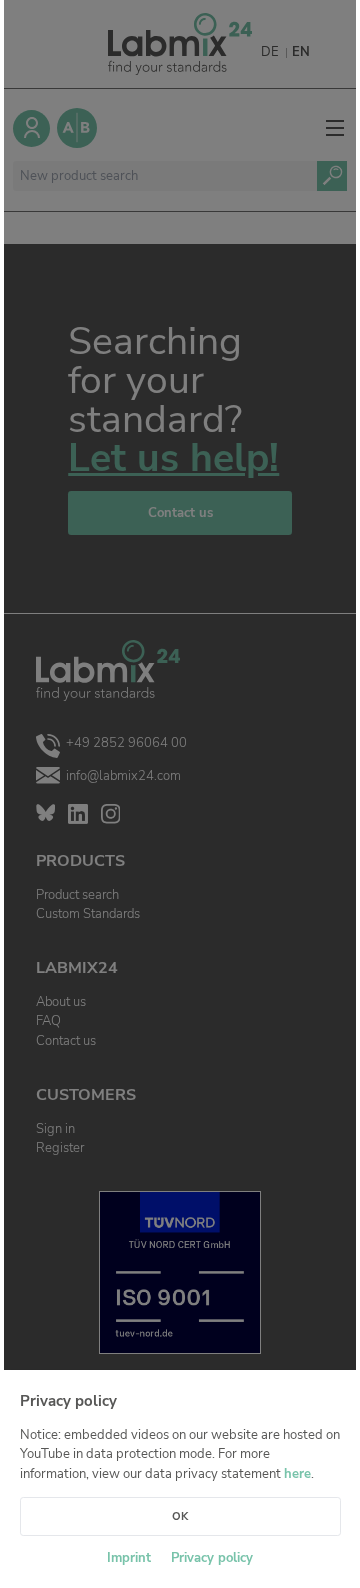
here (297, 1474)
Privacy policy (212, 1558)
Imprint (129, 1558)
